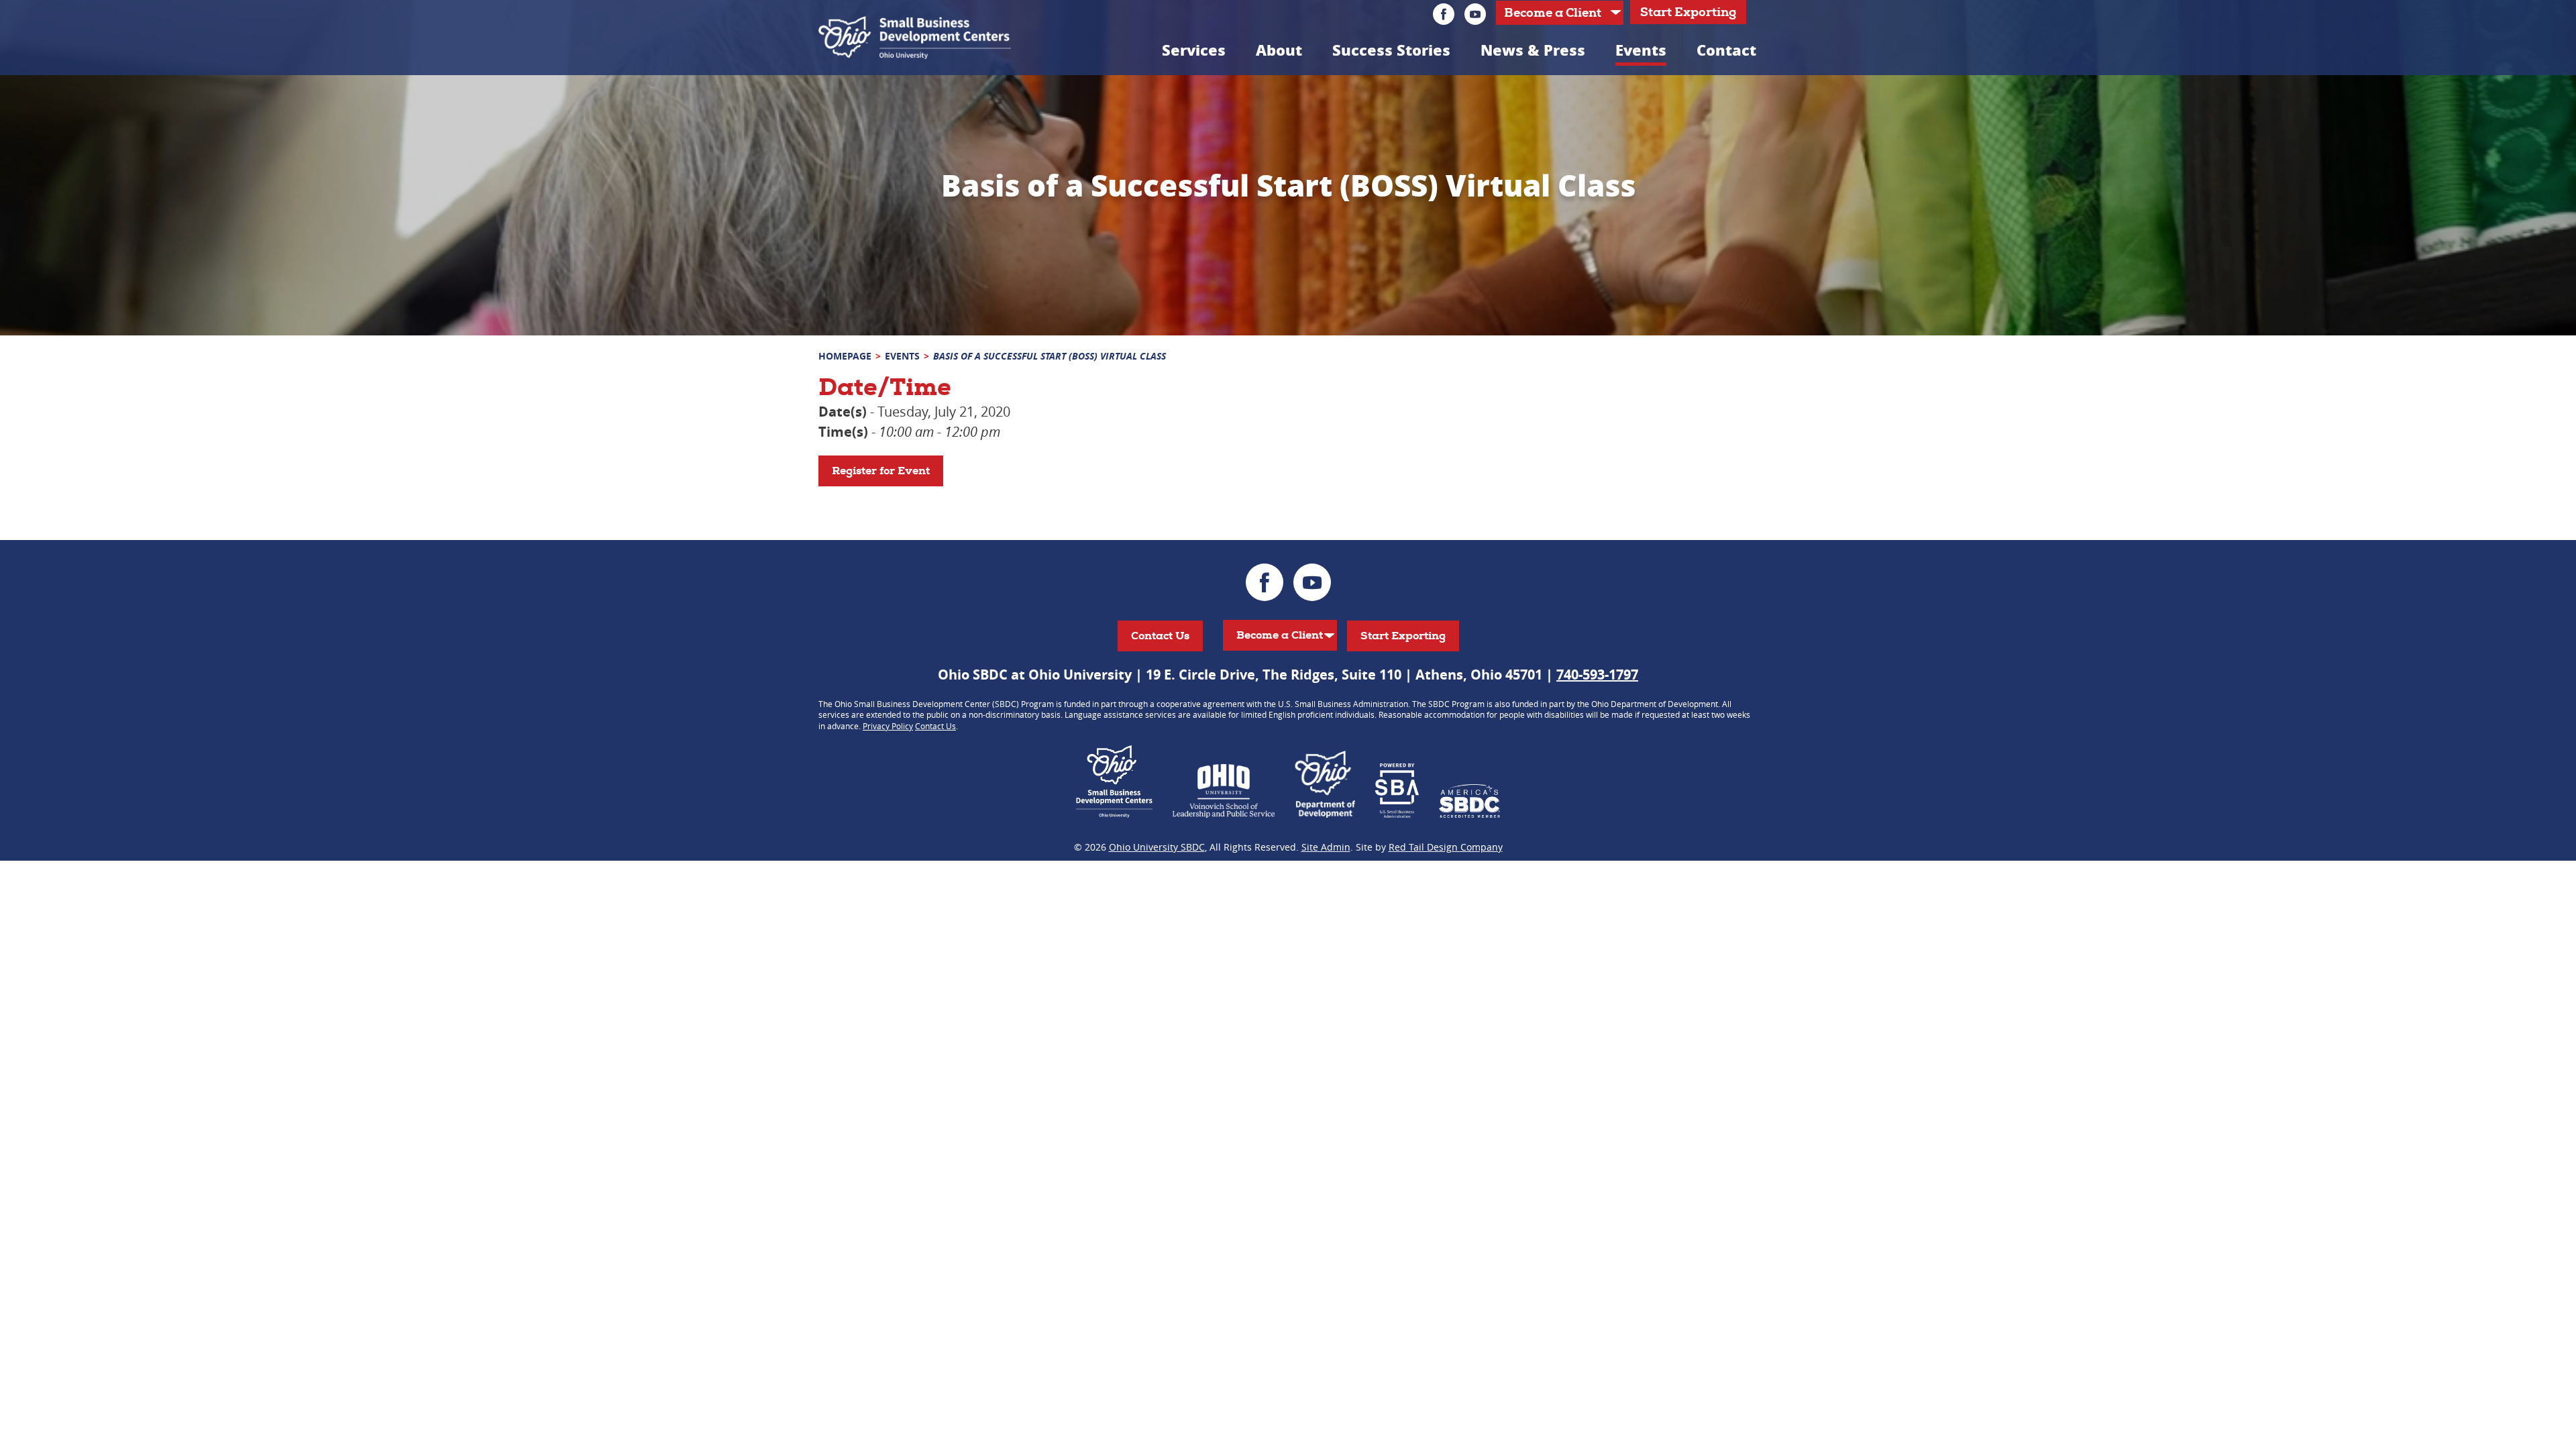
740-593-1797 (1597, 675)
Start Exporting (1688, 12)
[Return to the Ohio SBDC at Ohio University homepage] (915, 38)
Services (1194, 50)
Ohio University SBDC (1157, 847)
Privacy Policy (888, 726)
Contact (1726, 50)
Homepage (845, 356)
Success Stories (1391, 50)
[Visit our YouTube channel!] (1475, 14)
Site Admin (1326, 847)
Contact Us (1160, 636)
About (1279, 50)
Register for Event (881, 471)
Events (1641, 50)
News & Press (1533, 50)
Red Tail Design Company (1446, 847)
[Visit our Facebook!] (1444, 14)
